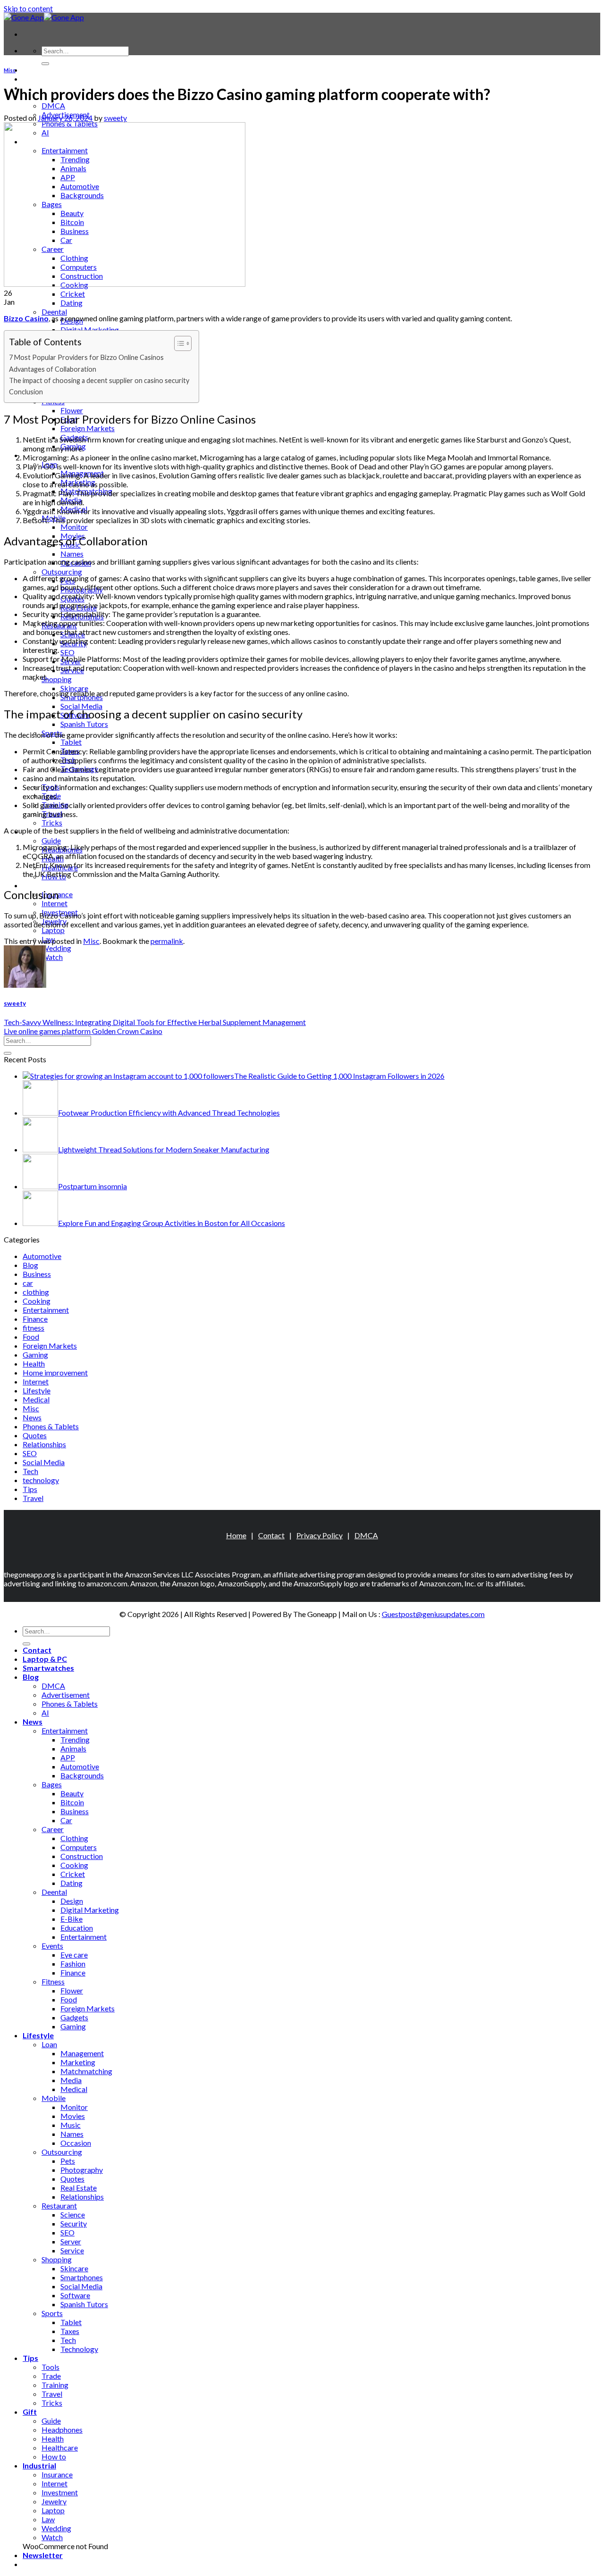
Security (74, 2223)
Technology (79, 2349)
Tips (30, 1489)
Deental (54, 312)
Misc (10, 70)
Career (53, 1829)
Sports (52, 2313)
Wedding (56, 948)
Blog (30, 1265)
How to (54, 2456)
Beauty (72, 1793)
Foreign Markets (88, 428)
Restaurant (59, 2205)
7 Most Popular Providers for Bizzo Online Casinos (86, 357)
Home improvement (55, 1372)
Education (77, 1928)
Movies (73, 2116)
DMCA (53, 105)
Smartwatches (48, 1668)
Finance (35, 1319)
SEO (67, 652)
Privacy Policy (319, 1535)
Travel (33, 1498)
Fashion (73, 1963)
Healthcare (60, 2447)
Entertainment (46, 1310)
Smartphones (82, 2277)
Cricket (73, 294)
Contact (37, 70)
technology (41, 1480)
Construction (82, 1856)
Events (52, 1946)
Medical (36, 1399)
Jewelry (54, 2501)
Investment (60, 2492)
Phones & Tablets (51, 1426)
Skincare (74, 688)
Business (37, 1274)
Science (73, 2214)
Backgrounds (82, 1775)
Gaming (35, 1355)
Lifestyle (37, 1390)
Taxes (70, 2331)
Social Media (81, 706)
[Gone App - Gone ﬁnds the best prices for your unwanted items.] (44, 17)
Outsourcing (62, 571)
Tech (30, 1471)
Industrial (39, 885)
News (32, 1417)
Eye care (74, 1955)
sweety (115, 118)
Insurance (57, 2474)
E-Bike (71, 1919)
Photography (82, 2170)
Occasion (76, 2143)
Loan (49, 2044)
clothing (36, 1292)
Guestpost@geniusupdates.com (433, 1614)
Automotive (42, 1256)
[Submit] (45, 64)
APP (68, 1757)
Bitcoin (72, 1802)
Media (71, 2080)
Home (236, 1535)
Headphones (62, 2430)
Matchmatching (86, 2071)
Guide (51, 840)
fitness (34, 1328)
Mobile (54, 2098)
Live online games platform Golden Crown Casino (83, 1031)
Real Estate (79, 2188)
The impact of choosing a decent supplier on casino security (99, 380)
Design (72, 1901)
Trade (51, 2376)
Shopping (57, 679)
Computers (79, 1847)
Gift (30, 2412)
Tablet (71, 742)
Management (82, 2053)
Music (71, 2125)
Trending (75, 1739)
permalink (167, 941)
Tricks (52, 822)
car (28, 1283)
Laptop (53, 930)
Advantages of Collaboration (53, 369)
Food (31, 1337)
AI (45, 1713)
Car (66, 1820)
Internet (55, 903)
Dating (71, 303)
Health (34, 1363)
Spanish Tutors (84, 724)
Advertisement (66, 1695)
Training (55, 2385)
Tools (50, 2367)
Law (48, 2519)
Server (71, 2241)
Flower (72, 410)
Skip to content (28, 8)
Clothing (74, 1838)
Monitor (74, 527)
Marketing (78, 2062)
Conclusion (26, 392)
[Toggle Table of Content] (178, 343)
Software (75, 2295)
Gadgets (74, 2017)
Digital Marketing (90, 329)
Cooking (37, 1301)
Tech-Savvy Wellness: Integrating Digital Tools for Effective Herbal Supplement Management (155, 1022)
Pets (68, 2161)
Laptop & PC (45, 79)
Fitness (53, 1981)
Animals (73, 1748)
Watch (52, 957)
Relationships (44, 1444)
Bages (52, 1784)
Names (72, 554)
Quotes (35, 1435)
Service (72, 2250)
